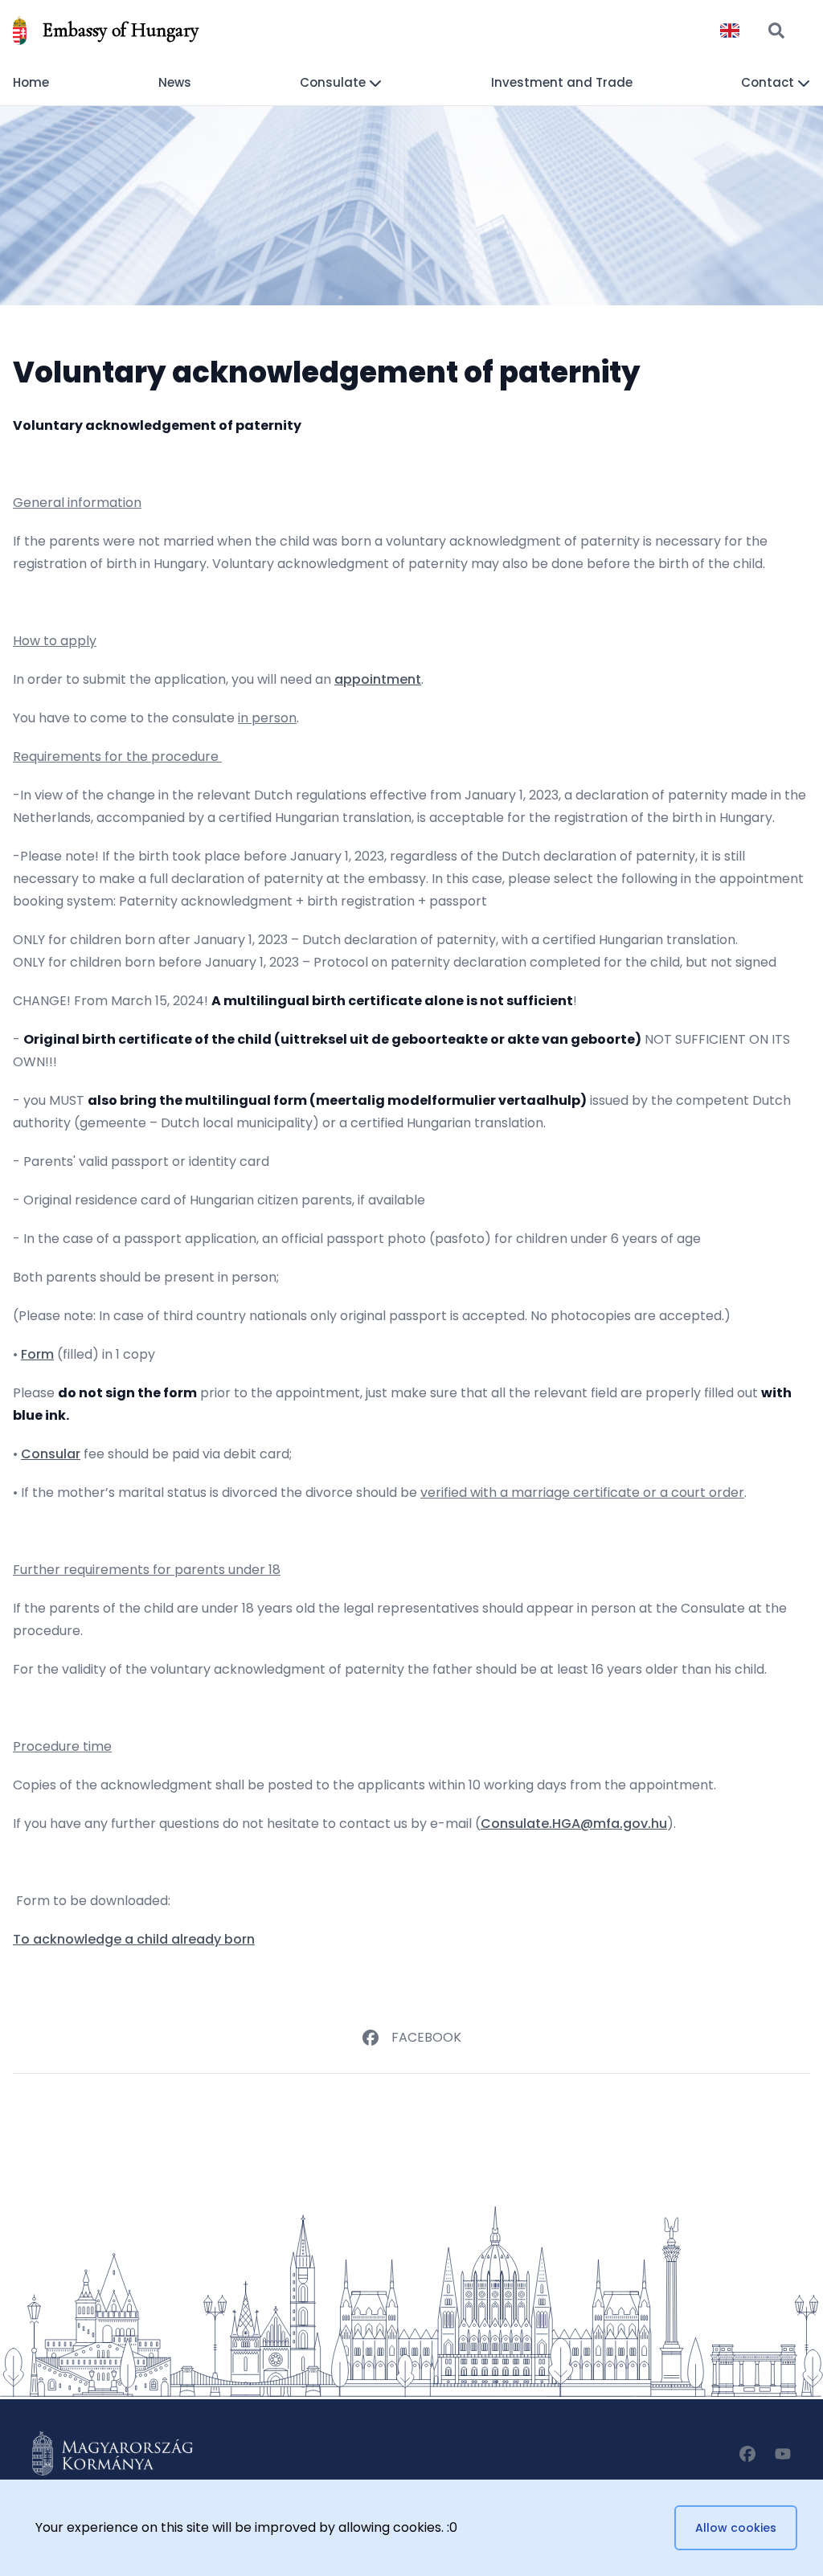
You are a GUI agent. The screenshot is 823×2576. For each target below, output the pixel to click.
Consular (51, 1454)
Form (37, 1354)
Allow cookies (736, 2528)
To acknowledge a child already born (134, 1939)
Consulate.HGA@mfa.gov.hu (574, 1824)
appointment (378, 679)
